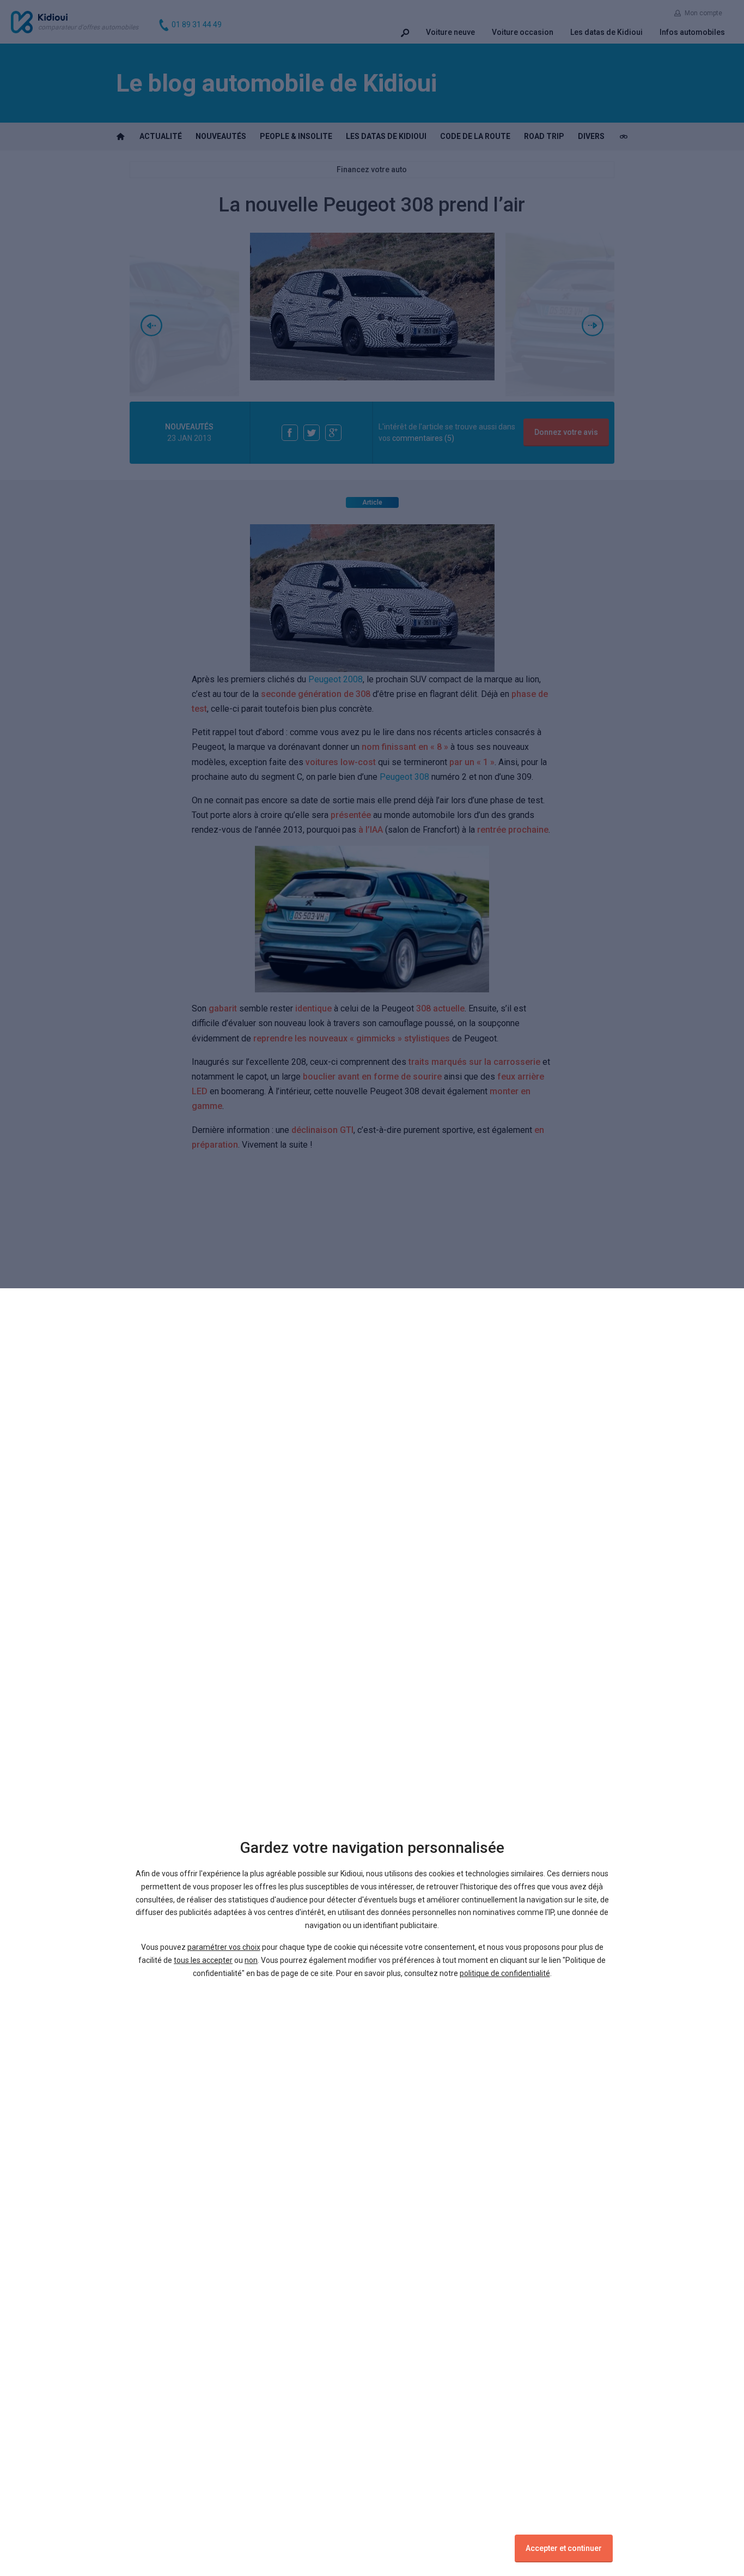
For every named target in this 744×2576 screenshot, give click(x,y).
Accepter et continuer (564, 2548)
